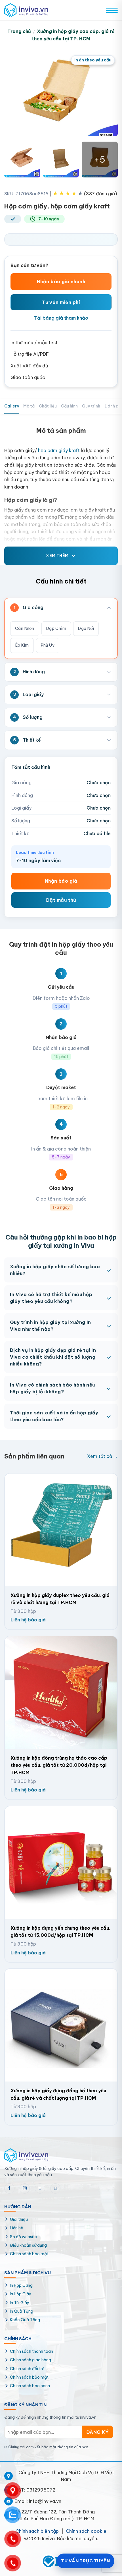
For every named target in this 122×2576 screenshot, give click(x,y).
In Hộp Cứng (21, 2285)
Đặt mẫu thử (61, 900)
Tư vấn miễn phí (61, 302)
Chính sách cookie (86, 2531)
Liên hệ (17, 2228)
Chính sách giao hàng (30, 2360)
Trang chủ (19, 31)
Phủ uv (48, 645)
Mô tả (29, 406)
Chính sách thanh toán (31, 2351)
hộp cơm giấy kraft (59, 450)
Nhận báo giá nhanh (61, 282)
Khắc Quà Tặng (25, 2320)
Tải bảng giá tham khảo (61, 318)
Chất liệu (48, 406)
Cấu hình (69, 406)
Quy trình (91, 406)
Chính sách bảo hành (30, 2386)
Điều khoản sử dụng (28, 2245)
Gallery (12, 406)
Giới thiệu (19, 2219)
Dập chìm (56, 628)
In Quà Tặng (22, 2311)
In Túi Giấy (20, 2303)
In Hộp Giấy (21, 2294)
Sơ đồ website (23, 2237)
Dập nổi (86, 628)
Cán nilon (25, 628)
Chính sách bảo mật (29, 2254)
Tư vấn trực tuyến (85, 2561)
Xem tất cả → (102, 1456)
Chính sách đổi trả (27, 2369)
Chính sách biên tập (37, 2531)
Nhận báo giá (61, 881)
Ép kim (22, 645)
